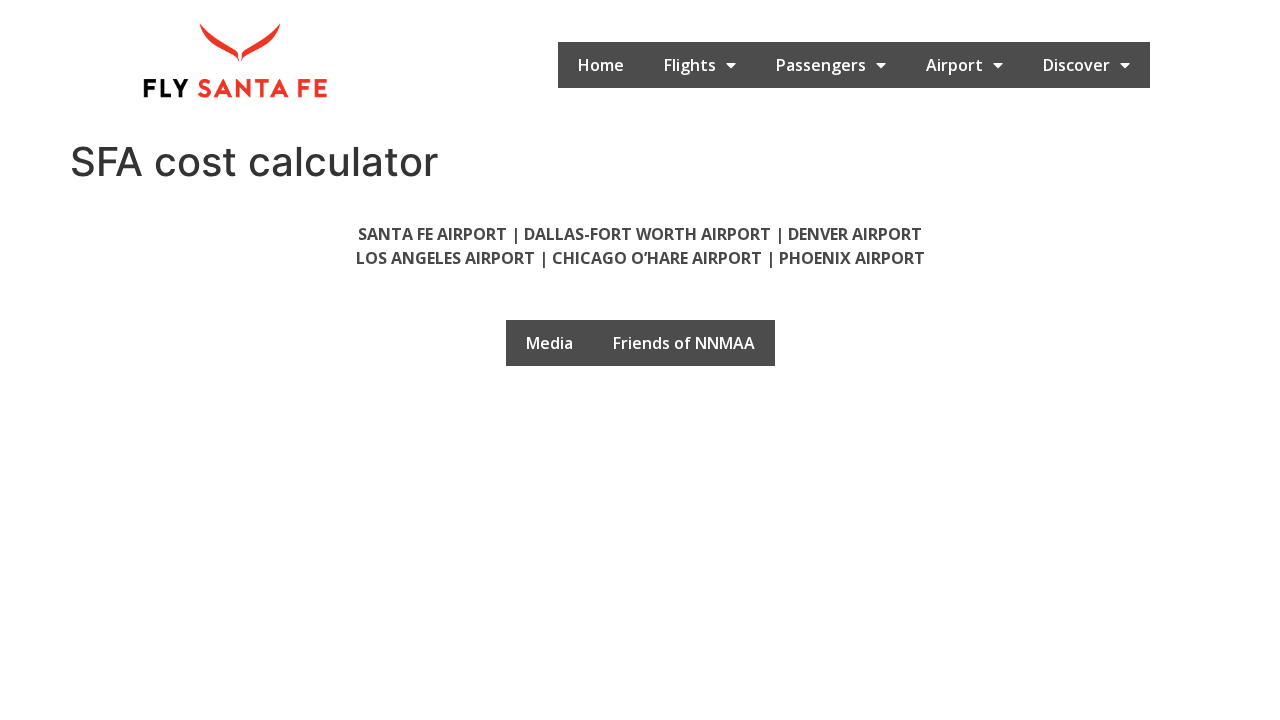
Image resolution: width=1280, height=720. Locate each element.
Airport (954, 65)
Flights (690, 65)
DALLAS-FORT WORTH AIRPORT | (656, 234)
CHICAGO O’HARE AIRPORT (657, 258)
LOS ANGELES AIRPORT (445, 258)
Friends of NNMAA (684, 343)
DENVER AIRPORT (855, 234)
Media (549, 343)
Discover (1076, 65)
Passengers (821, 65)
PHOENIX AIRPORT (852, 258)
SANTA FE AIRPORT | (441, 234)
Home (601, 65)
